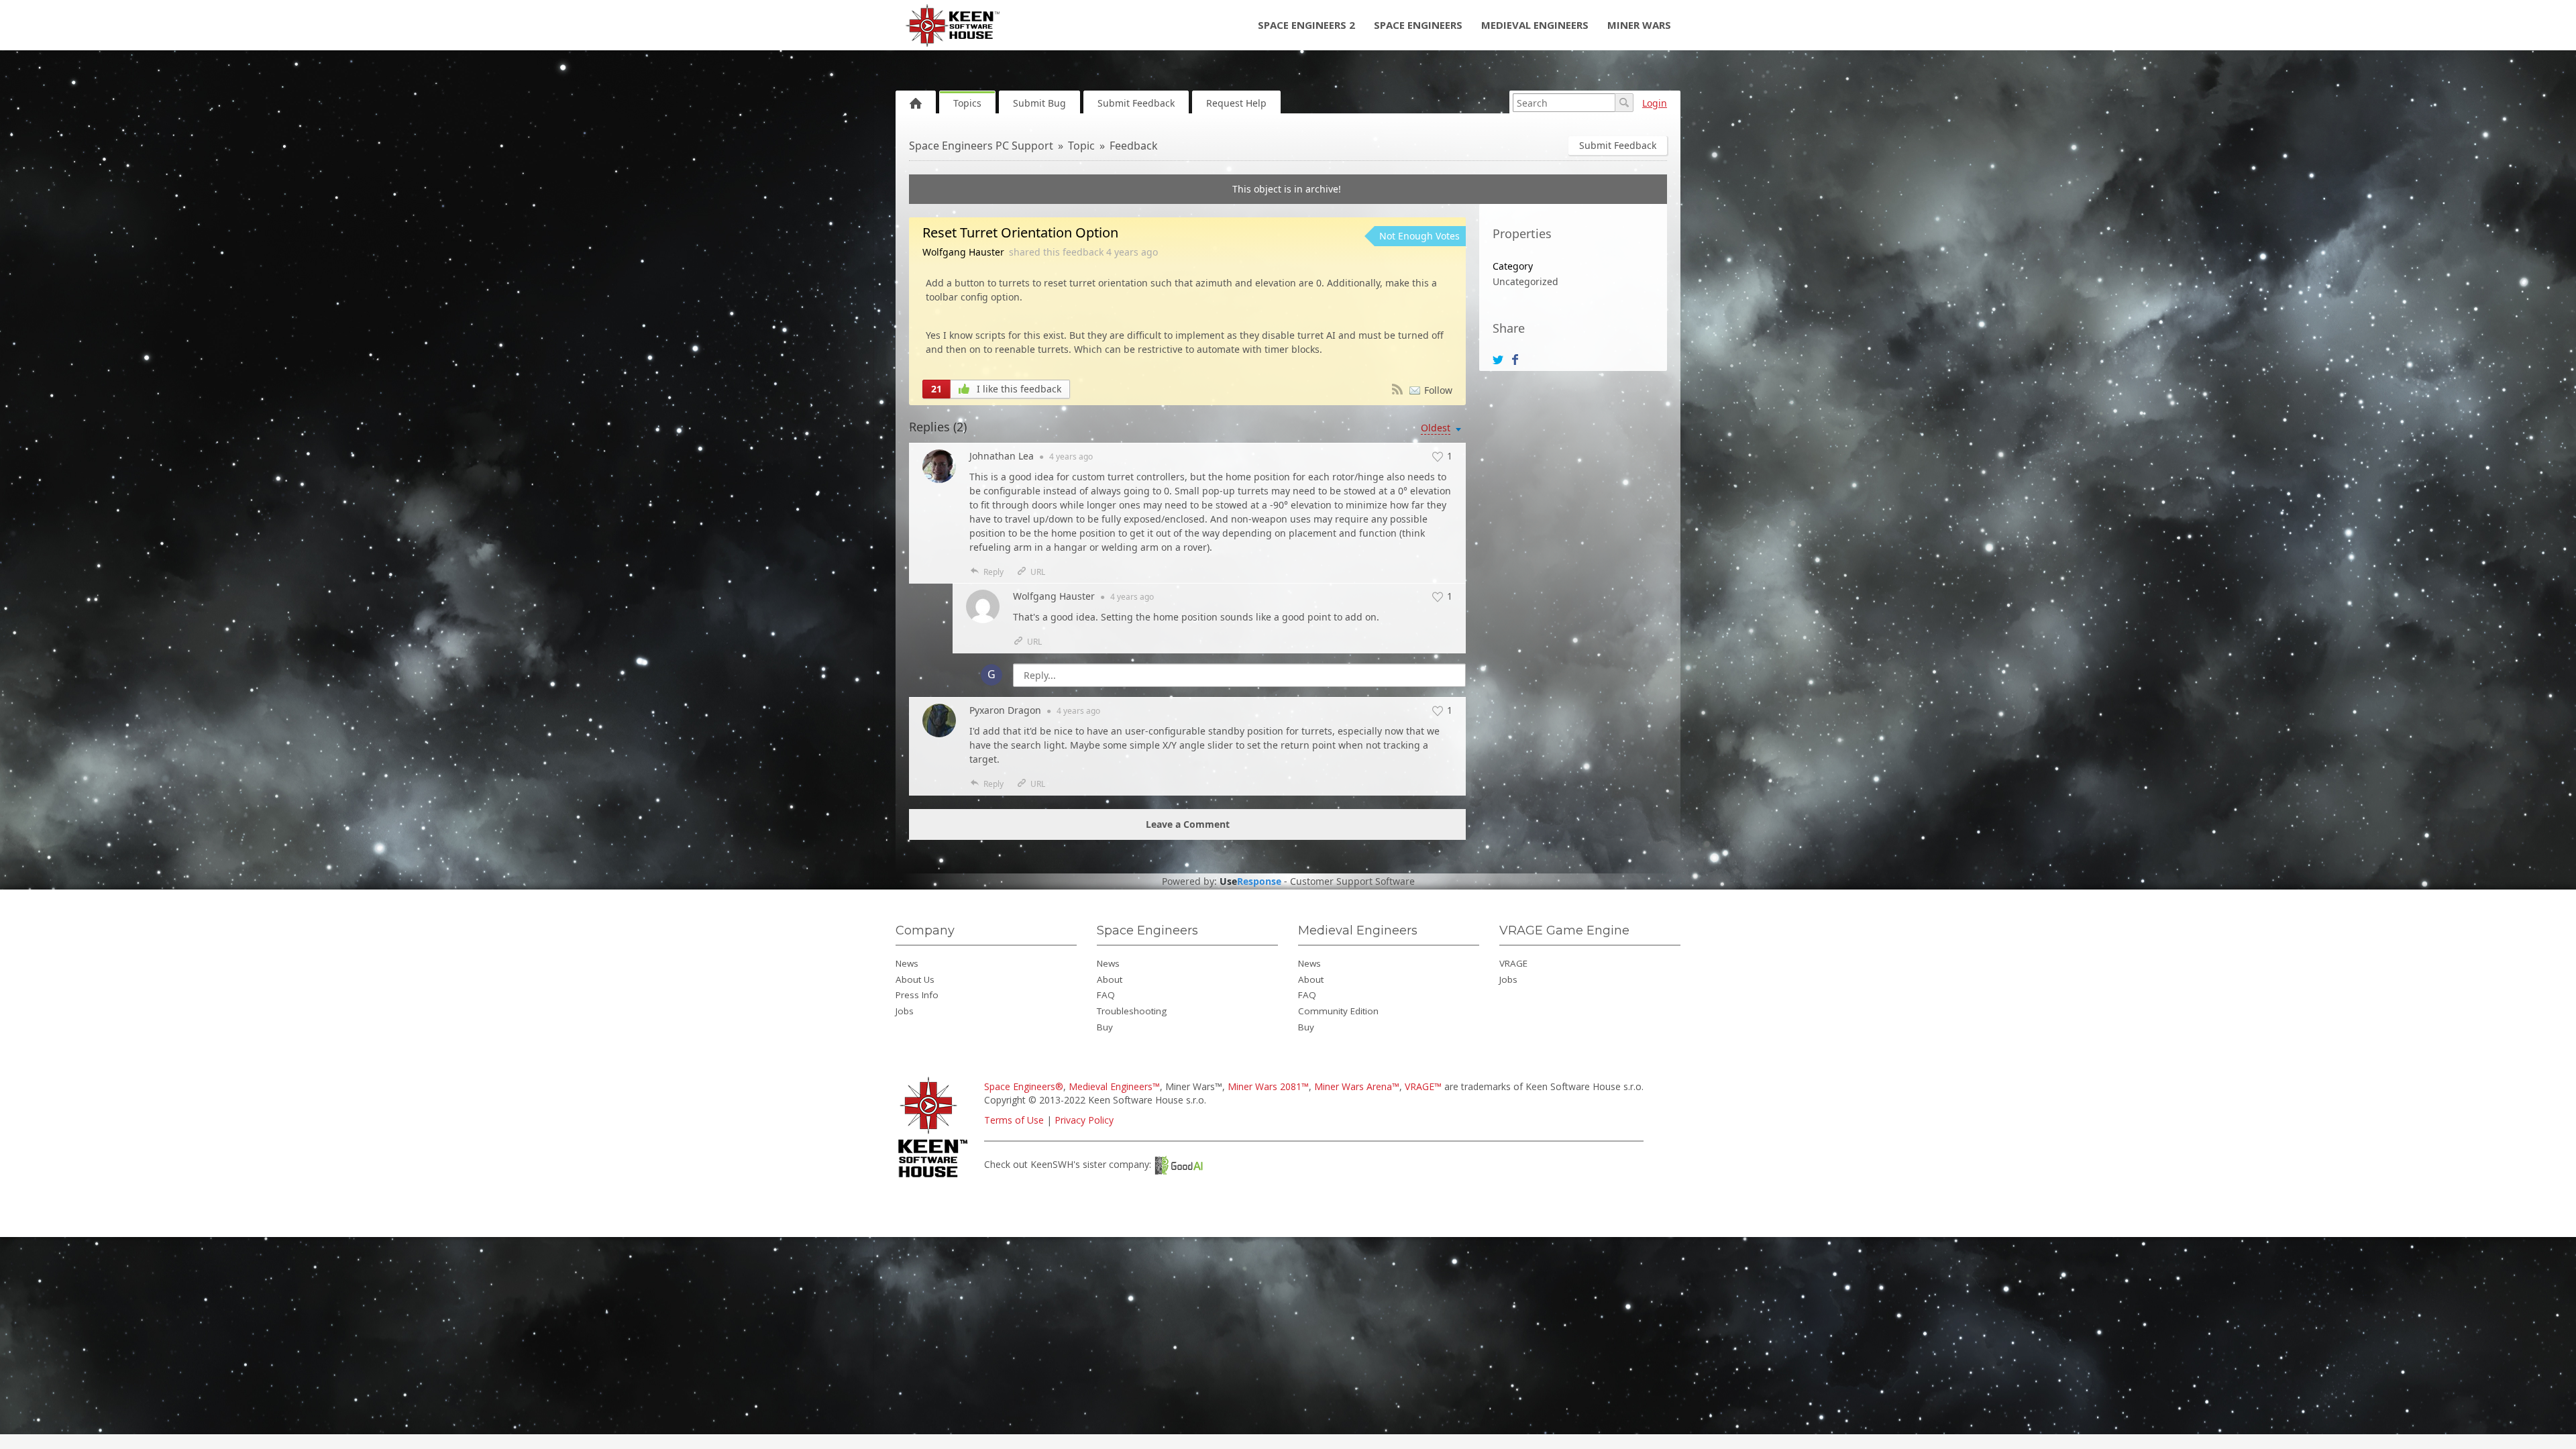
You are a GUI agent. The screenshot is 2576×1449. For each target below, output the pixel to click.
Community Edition (1338, 1011)
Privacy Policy (1084, 1120)
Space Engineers (1418, 25)
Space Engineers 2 (1306, 25)
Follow (1438, 390)
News (907, 963)
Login (1655, 103)
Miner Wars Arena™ (1357, 1086)
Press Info (917, 995)
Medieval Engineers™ (1114, 1086)
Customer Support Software (1352, 881)
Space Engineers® (1024, 1086)
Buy (1105, 1027)
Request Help (1236, 103)
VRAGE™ (1423, 1086)
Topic (1081, 146)
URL (1038, 572)
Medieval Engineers (1535, 25)
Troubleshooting (1132, 1011)
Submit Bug (1039, 103)
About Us (915, 979)
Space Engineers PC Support (981, 146)
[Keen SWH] (935, 1178)
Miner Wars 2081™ (1268, 1086)
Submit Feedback (1136, 103)
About (1110, 979)
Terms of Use (1014, 1120)
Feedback (1134, 146)
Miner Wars (1639, 25)
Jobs (905, 1011)
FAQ (1106, 995)
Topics (967, 103)
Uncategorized (1525, 281)
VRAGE (1513, 963)
